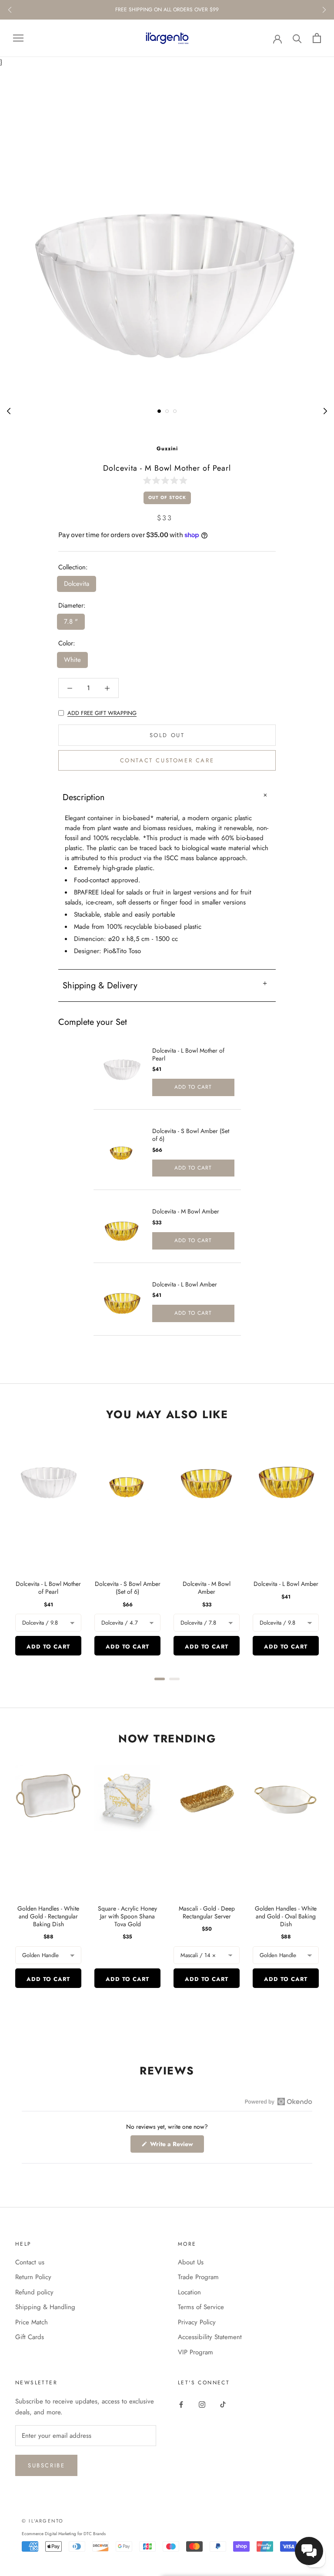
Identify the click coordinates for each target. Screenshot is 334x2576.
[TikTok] (223, 2404)
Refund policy (34, 2292)
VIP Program (195, 2352)
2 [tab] (167, 411)
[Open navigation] (18, 38)
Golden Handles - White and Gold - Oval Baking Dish (286, 1916)
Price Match (32, 2322)
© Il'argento (43, 2521)
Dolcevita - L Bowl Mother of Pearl (188, 1054)
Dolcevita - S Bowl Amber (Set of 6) (191, 1135)
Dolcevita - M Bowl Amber (186, 1211)
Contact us (30, 2262)
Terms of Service (201, 2307)
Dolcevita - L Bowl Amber (185, 1284)
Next (324, 10)
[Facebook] (181, 2404)
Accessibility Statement (210, 2337)
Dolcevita (77, 584)
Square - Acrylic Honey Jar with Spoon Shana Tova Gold (127, 1916)
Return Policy (33, 2277)
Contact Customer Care (167, 760)
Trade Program (198, 2277)
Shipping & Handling (45, 2307)
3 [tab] (175, 411)
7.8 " (71, 622)
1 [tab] (159, 411)
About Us (191, 2262)
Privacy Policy (197, 2322)
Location (189, 2292)
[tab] (160, 1679)
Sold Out (167, 735)
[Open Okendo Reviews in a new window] (279, 2101)
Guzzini (167, 449)
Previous (10, 10)
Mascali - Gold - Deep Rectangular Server (207, 1912)
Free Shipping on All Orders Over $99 (167, 10)
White (72, 660)
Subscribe (46, 2465)
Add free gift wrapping (102, 713)
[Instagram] (202, 2404)
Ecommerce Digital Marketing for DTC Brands (64, 2534)
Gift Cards (30, 2337)
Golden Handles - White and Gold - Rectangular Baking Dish (48, 1916)
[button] (167, 480)
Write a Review (176, 2146)
